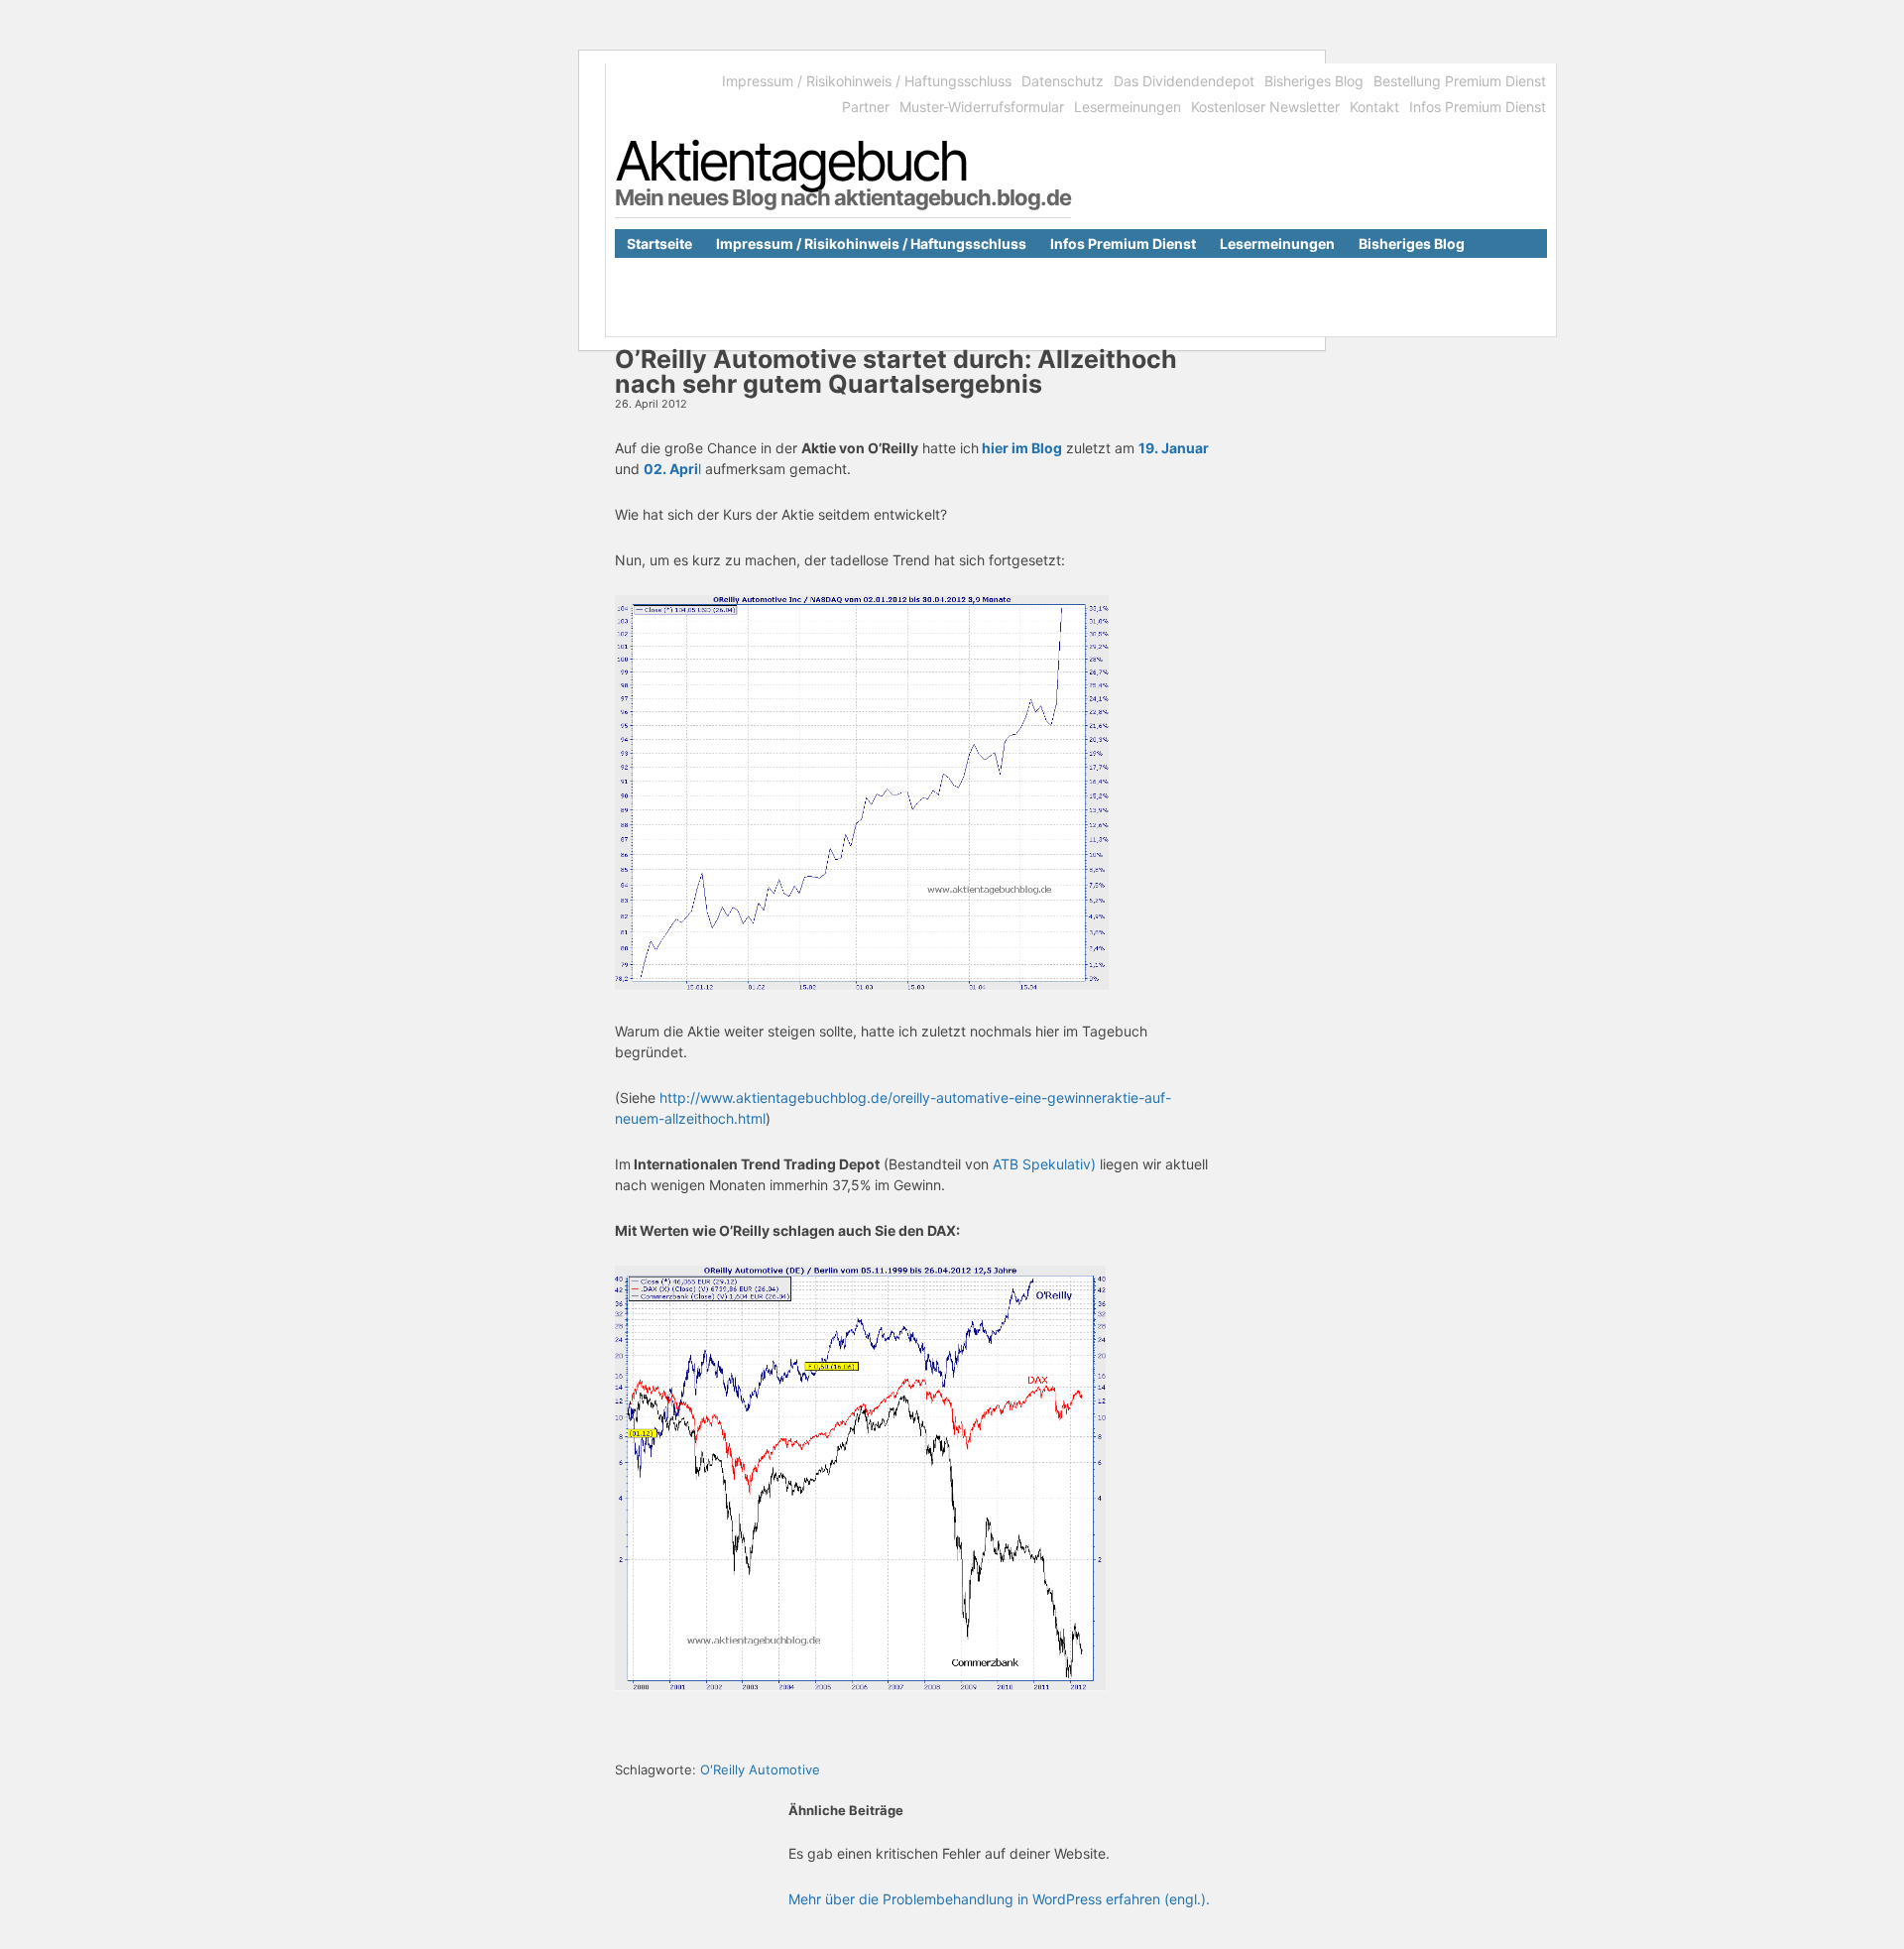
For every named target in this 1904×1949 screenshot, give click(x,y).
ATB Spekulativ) (1044, 1164)
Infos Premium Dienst (1478, 107)
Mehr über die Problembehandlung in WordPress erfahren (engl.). (999, 1899)
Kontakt (1374, 107)
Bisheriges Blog (1314, 81)
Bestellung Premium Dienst (1460, 81)
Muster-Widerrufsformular (982, 107)
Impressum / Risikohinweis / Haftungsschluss (867, 81)
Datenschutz (1063, 81)
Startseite (659, 244)
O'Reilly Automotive (760, 1769)
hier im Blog (1020, 448)
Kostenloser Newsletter (1265, 107)
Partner (866, 107)
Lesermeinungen (1128, 107)
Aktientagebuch (791, 161)
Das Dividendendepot (1184, 81)
